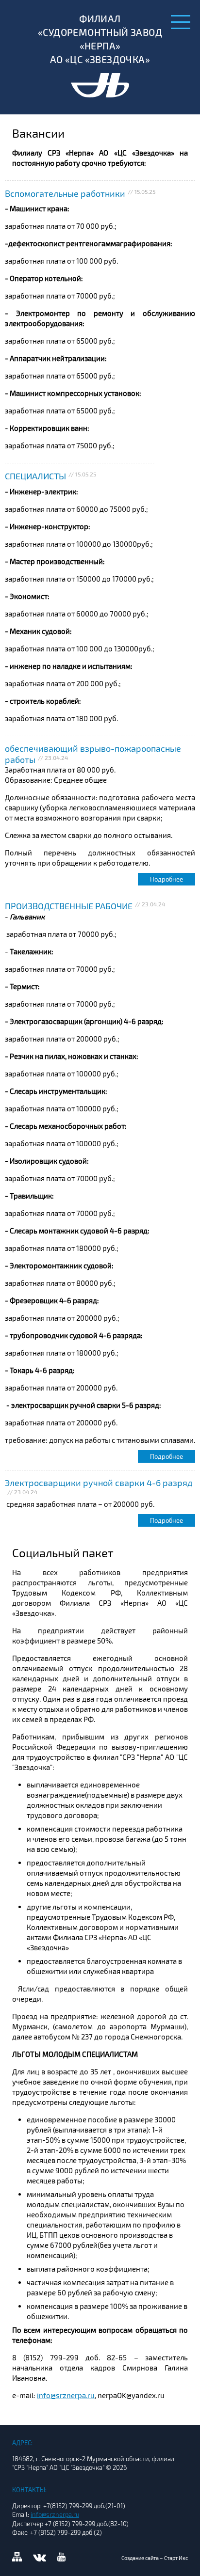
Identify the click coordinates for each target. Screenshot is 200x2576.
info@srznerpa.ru (66, 2395)
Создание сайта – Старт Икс (155, 2558)
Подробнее (167, 879)
